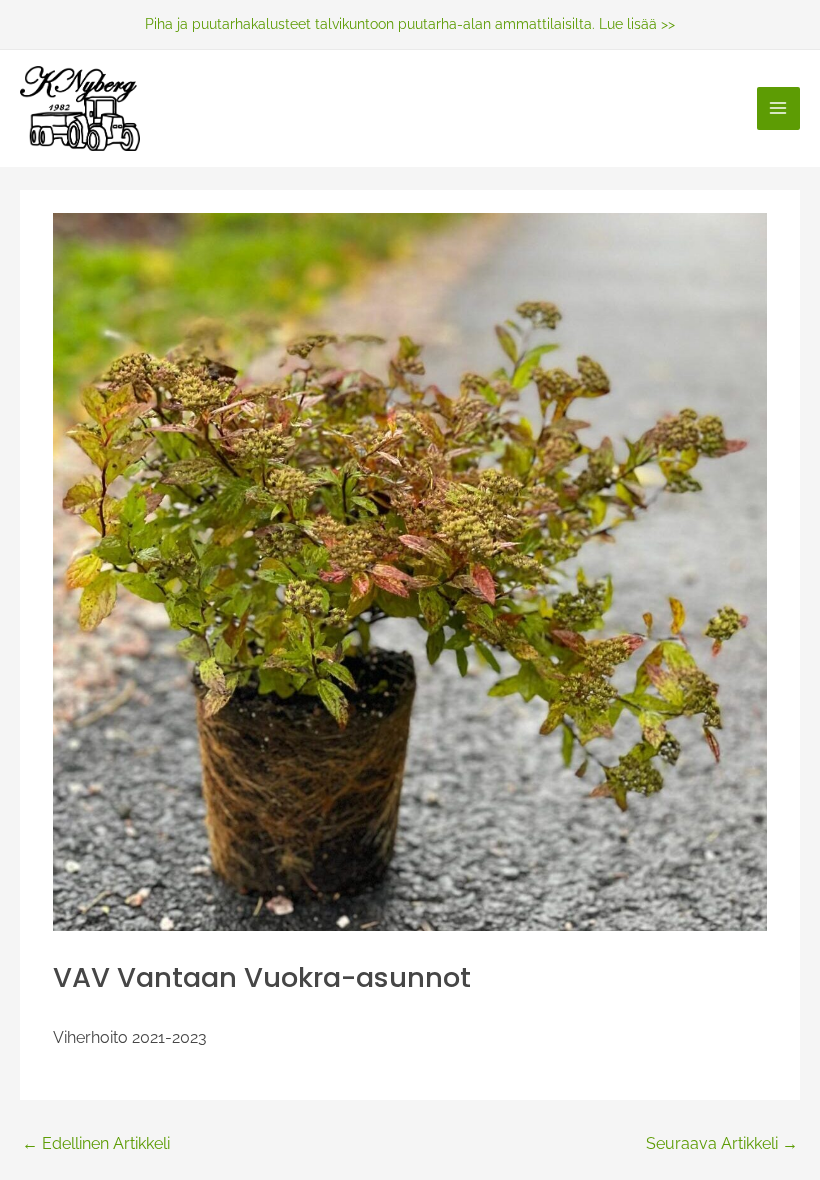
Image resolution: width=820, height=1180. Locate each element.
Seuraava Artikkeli (722, 1144)
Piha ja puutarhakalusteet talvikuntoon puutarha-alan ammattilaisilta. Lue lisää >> (410, 24)
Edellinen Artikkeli (96, 1144)
